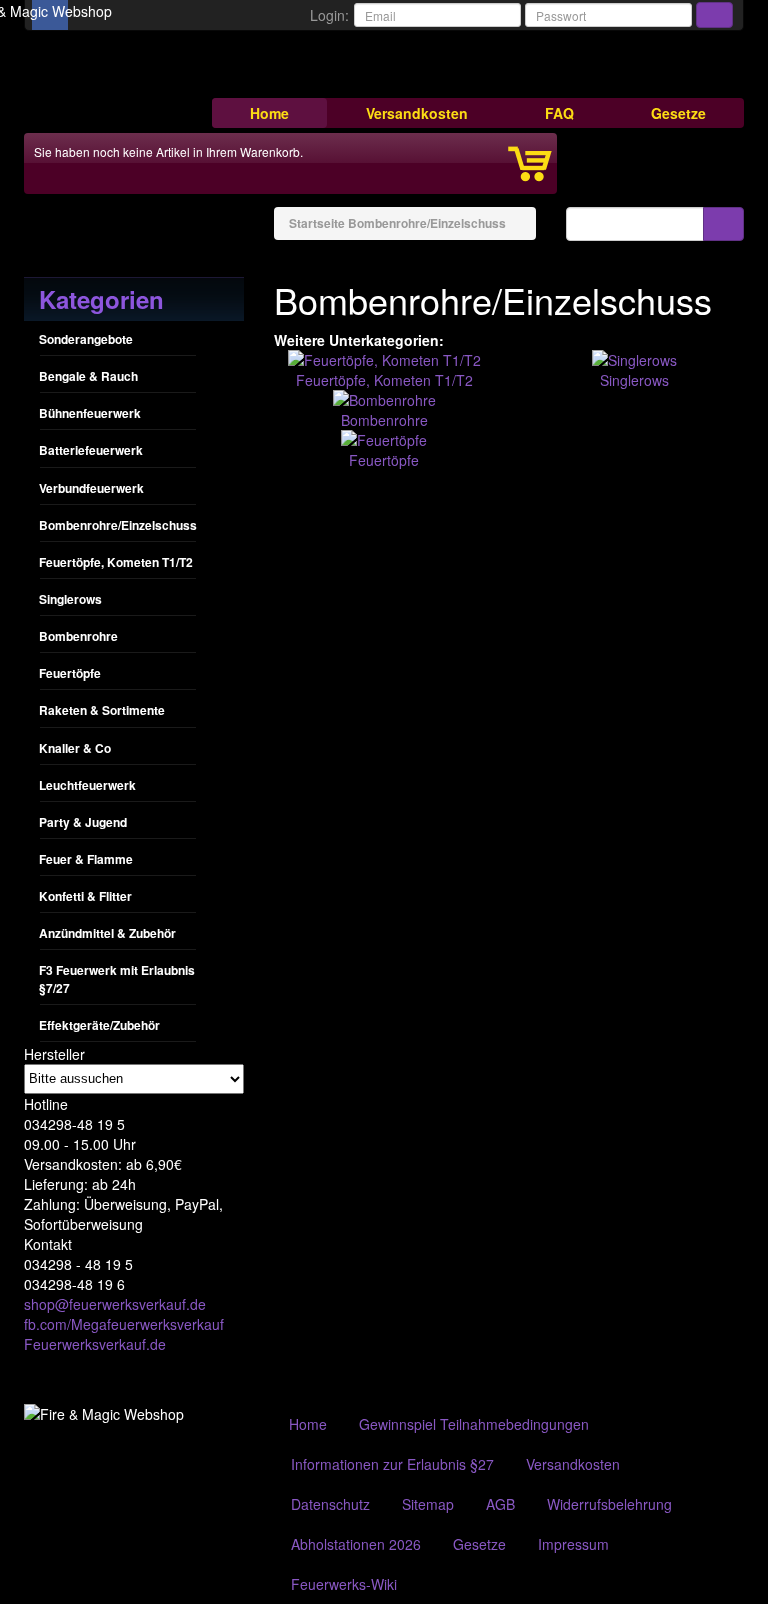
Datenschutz (330, 1504)
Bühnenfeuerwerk (90, 413)
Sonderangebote (86, 339)
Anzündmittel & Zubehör (107, 933)
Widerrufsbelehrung (609, 1504)
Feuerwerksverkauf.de (95, 1344)
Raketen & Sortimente (102, 710)
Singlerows (70, 599)
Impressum (573, 1544)
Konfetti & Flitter (85, 896)
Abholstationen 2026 (356, 1544)
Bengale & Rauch (88, 376)
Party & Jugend (83, 822)
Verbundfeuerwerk (91, 488)
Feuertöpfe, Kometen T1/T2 (116, 562)
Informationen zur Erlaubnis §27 (392, 1464)
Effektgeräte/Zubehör (99, 1025)
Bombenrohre (78, 636)
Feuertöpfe (70, 673)
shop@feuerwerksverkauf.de (115, 1304)
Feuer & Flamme (86, 859)
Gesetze (678, 113)
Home (269, 113)
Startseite (317, 223)
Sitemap (428, 1504)
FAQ (559, 113)
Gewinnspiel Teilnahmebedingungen (474, 1424)
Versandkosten (417, 113)
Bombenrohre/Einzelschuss (118, 525)
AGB (500, 1504)
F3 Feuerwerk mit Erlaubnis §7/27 (117, 978)
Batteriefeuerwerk (91, 450)
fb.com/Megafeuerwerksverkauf (124, 1324)
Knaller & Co (75, 748)
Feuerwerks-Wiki (344, 1584)
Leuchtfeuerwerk (87, 785)
